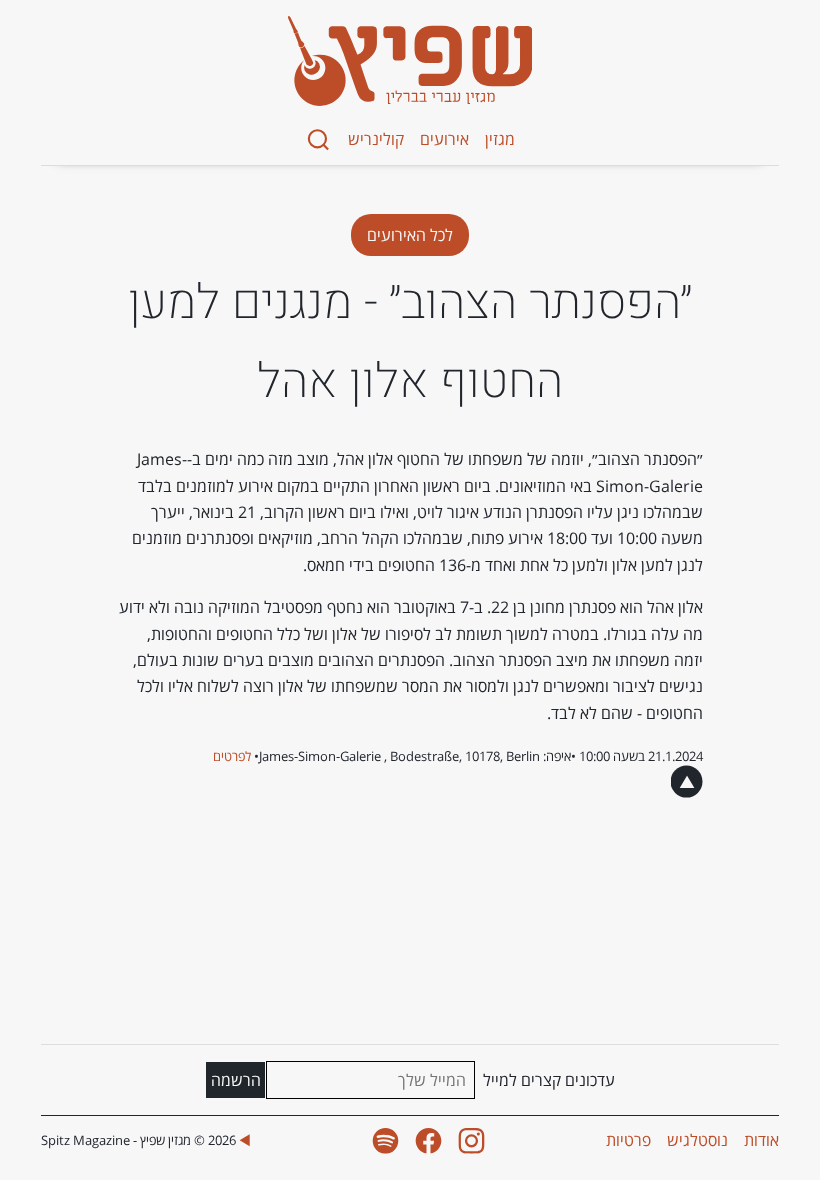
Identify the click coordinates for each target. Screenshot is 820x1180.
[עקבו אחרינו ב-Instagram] (471, 1140)
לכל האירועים (410, 235)
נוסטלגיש (697, 1140)
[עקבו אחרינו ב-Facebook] (428, 1140)
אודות (761, 1140)
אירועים (444, 139)
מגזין (500, 139)
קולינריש (376, 139)
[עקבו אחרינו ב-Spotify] (385, 1140)
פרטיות (628, 1140)
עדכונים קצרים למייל (549, 1080)
